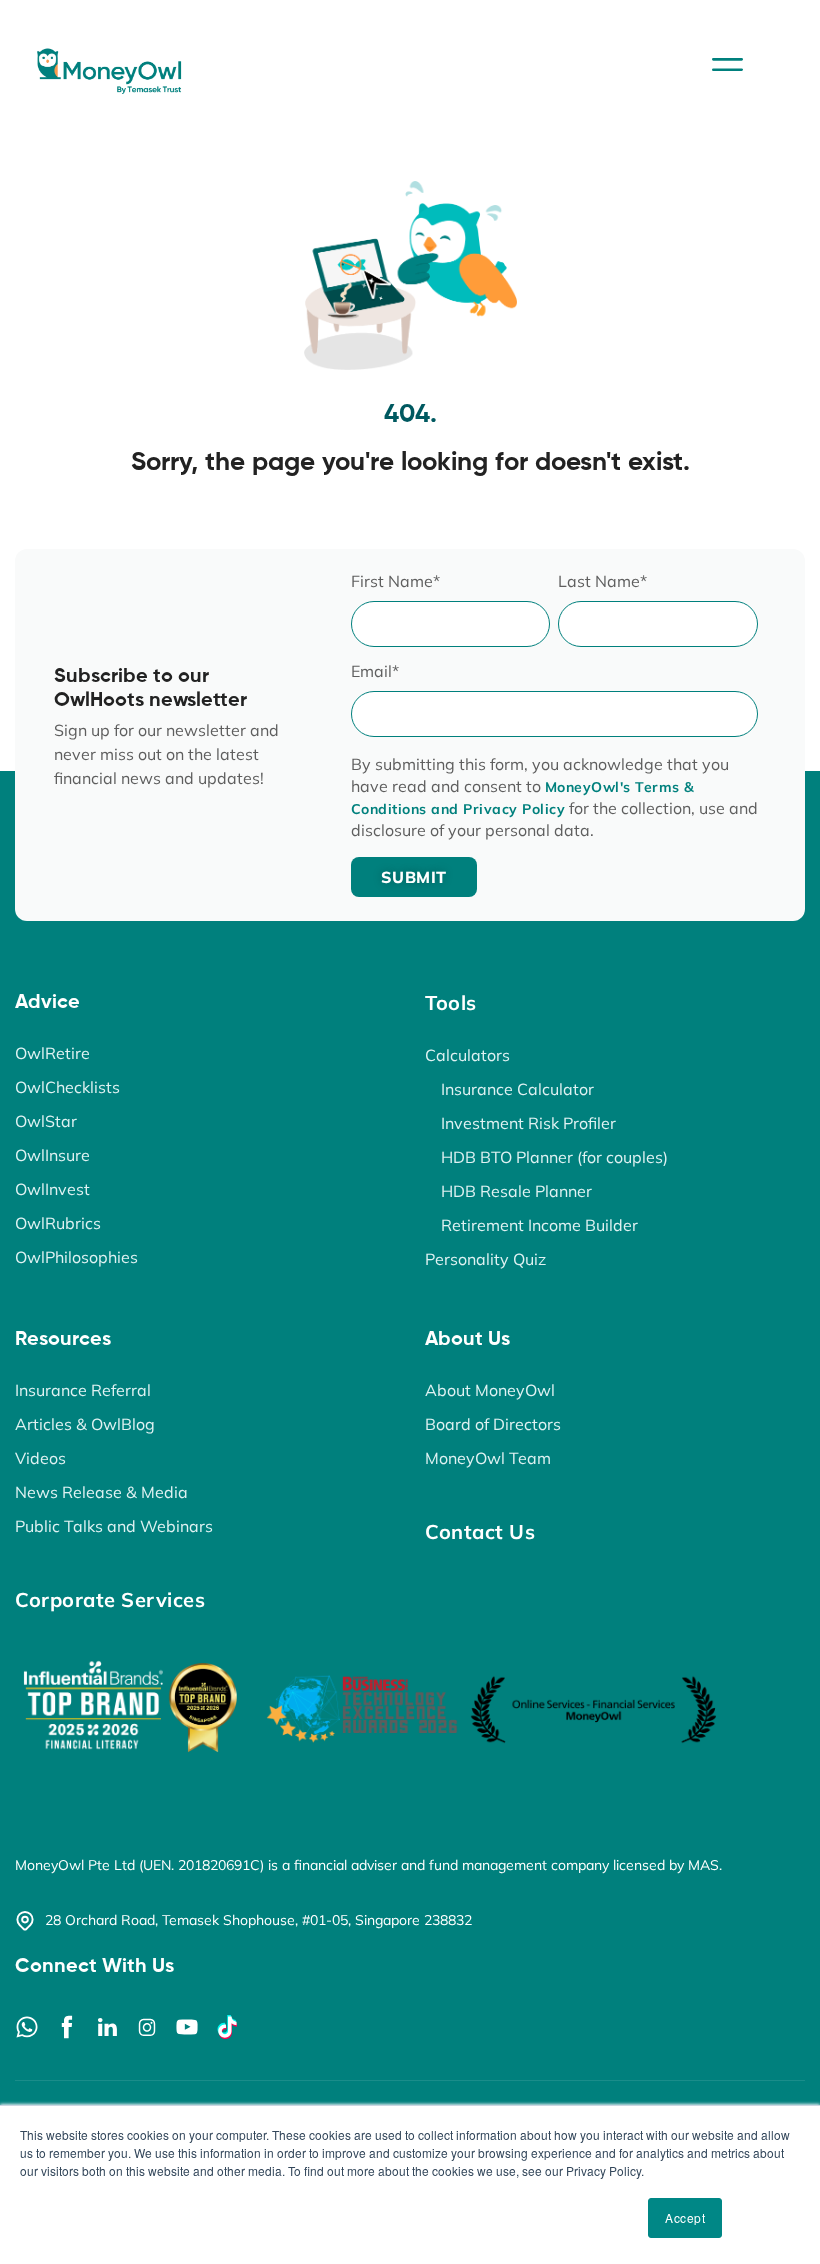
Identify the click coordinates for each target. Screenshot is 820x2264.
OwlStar (46, 1121)
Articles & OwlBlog (85, 1424)
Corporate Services (110, 1599)
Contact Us (480, 1531)
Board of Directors (493, 1424)
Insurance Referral (83, 1390)
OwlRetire (52, 1053)
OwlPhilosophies (76, 1257)
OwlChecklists (67, 1087)
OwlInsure (52, 1155)
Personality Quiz (485, 1259)
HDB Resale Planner (516, 1191)
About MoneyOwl (490, 1390)
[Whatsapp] (27, 2027)
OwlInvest (52, 1189)
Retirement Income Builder (539, 1225)
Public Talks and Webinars (114, 1526)
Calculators (467, 1055)
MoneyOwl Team (488, 1458)
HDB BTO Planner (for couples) (554, 1157)
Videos (40, 1458)
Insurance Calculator (517, 1089)
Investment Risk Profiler (528, 1123)
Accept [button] (685, 2217)
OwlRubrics (58, 1223)
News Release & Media (101, 1492)
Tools (451, 1002)
